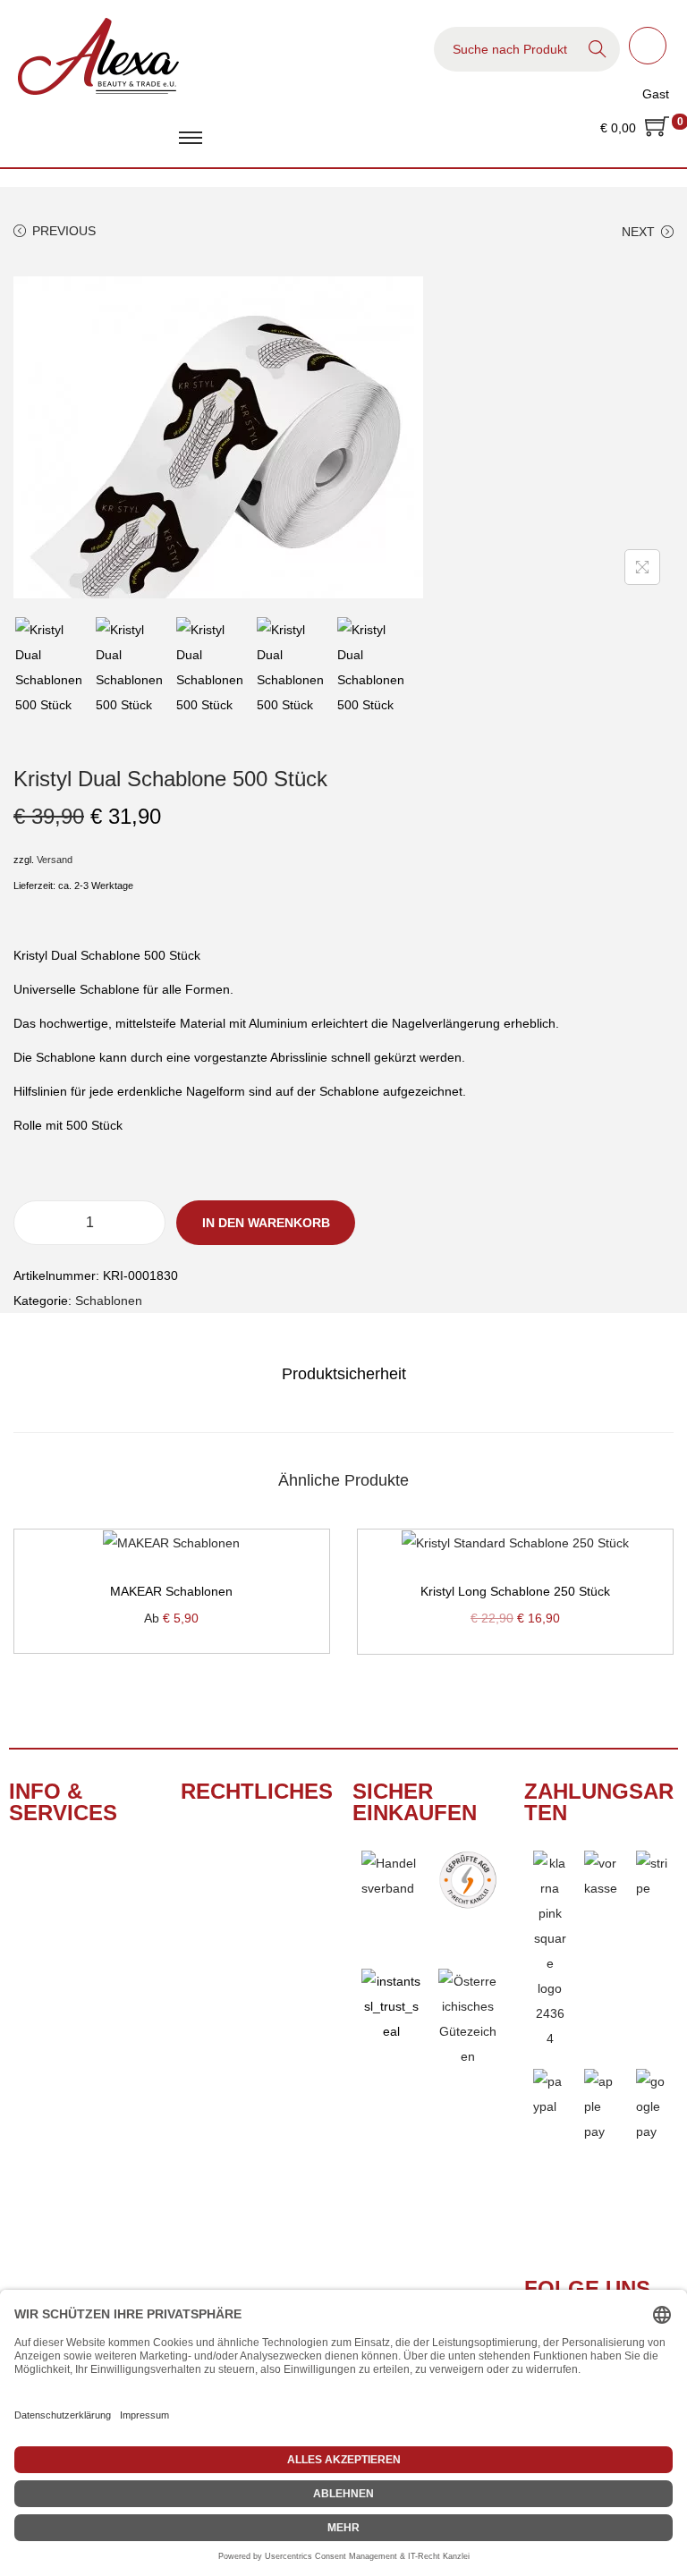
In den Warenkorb (266, 1223)
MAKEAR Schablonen (171, 1591)
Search (598, 49)
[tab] (344, 1374)
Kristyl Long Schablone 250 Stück (515, 1591)
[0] (657, 128)
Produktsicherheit (344, 1374)
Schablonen (109, 1301)
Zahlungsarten (599, 1802)
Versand (55, 860)
